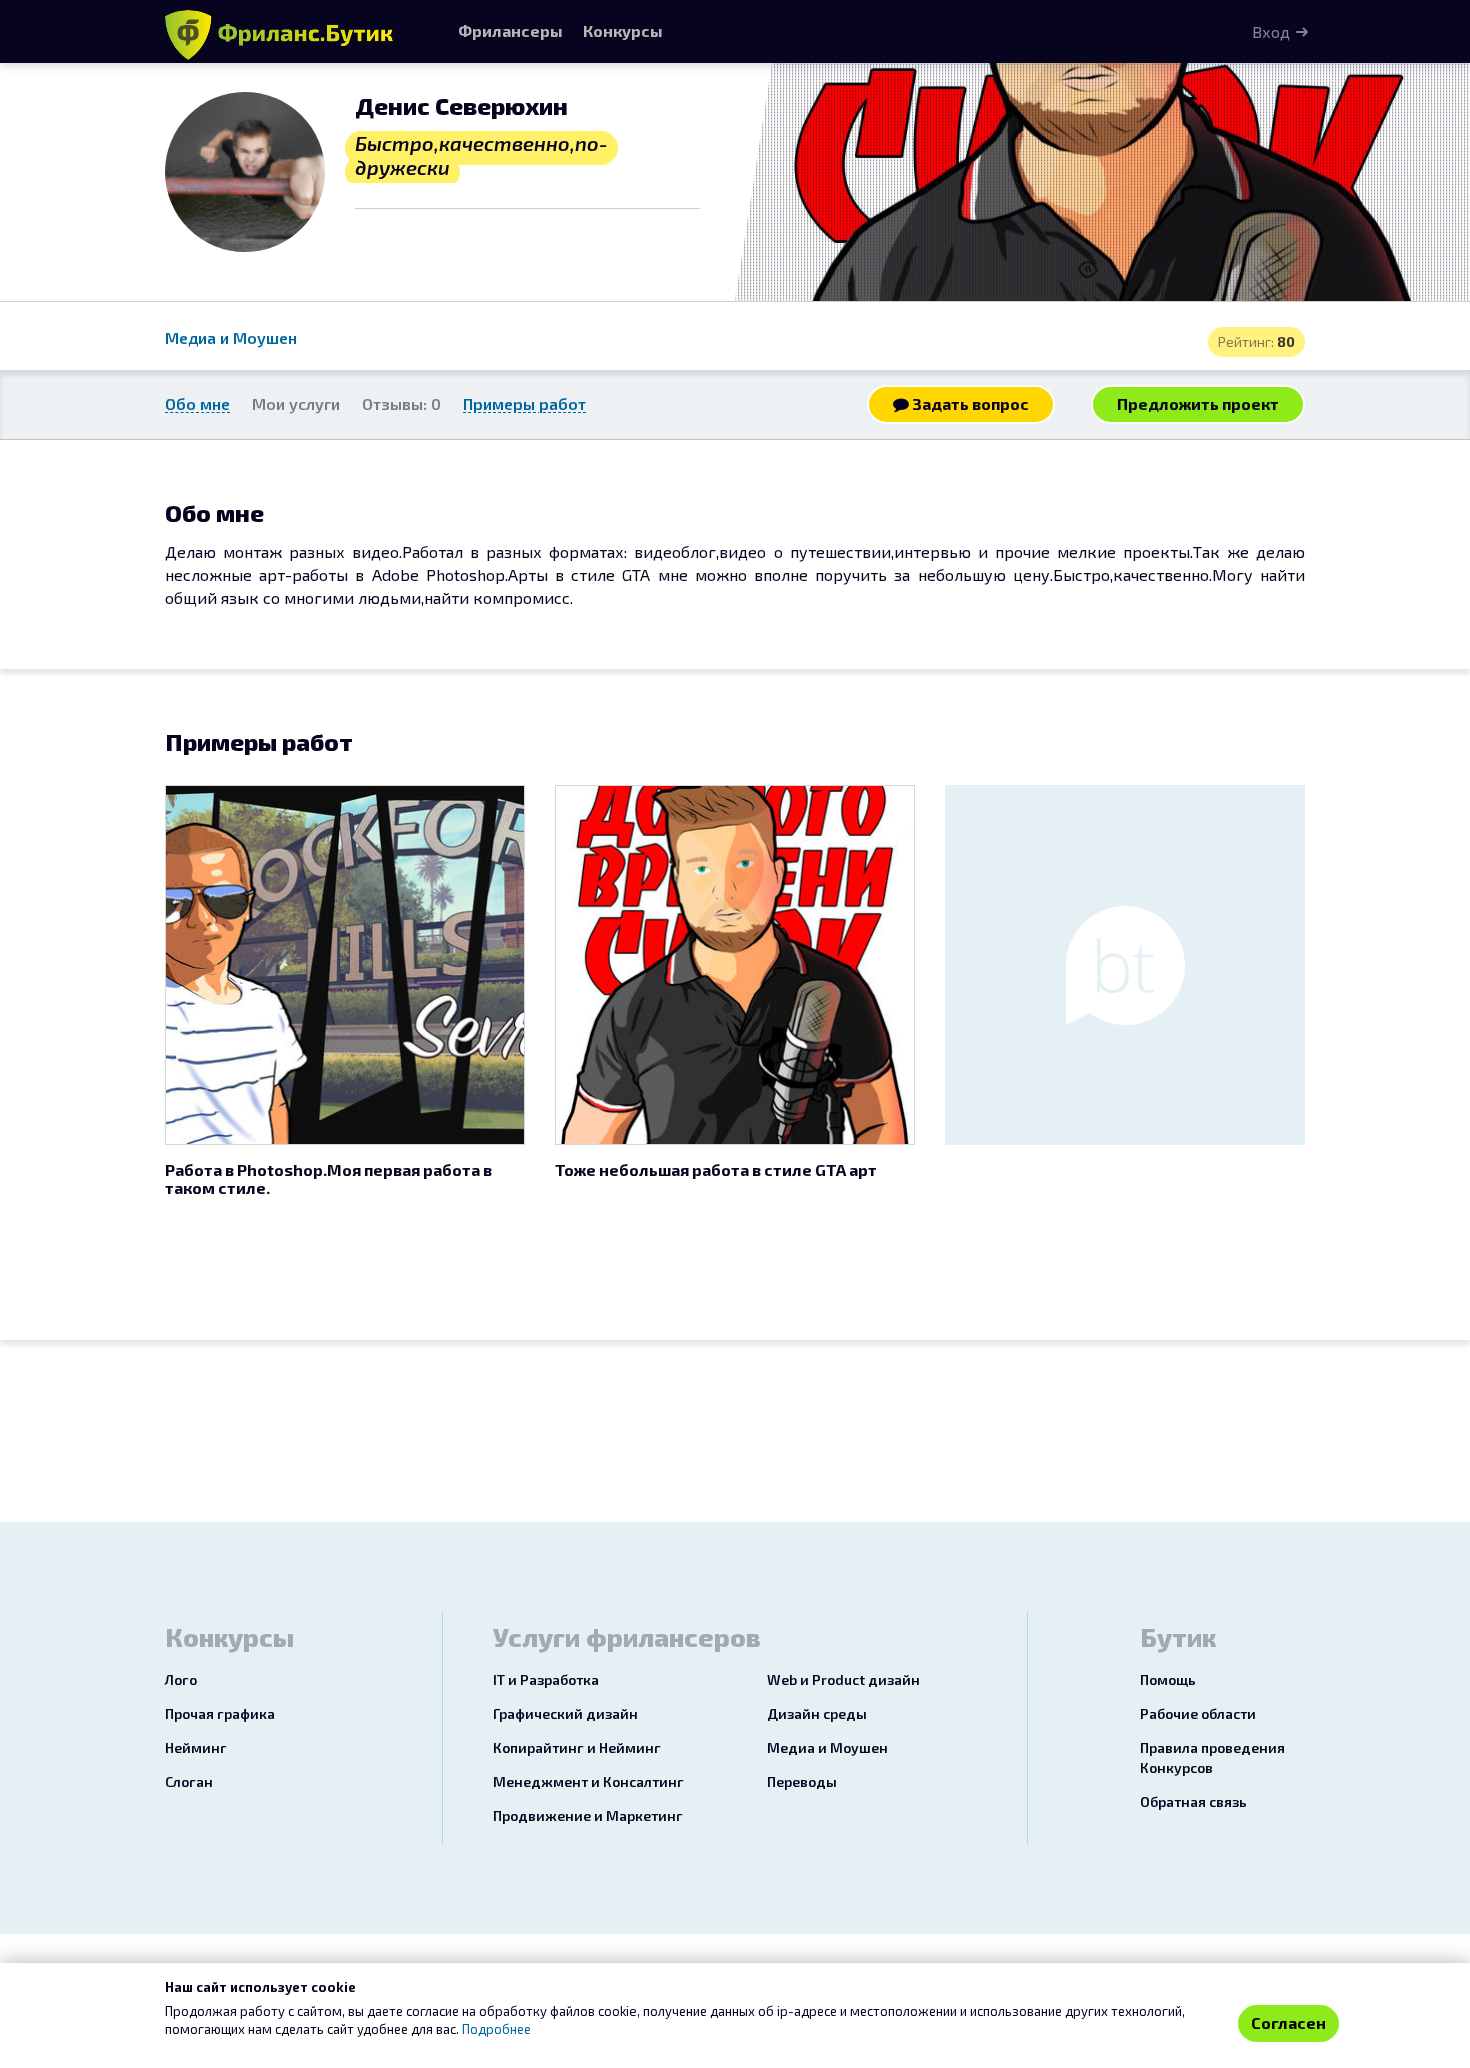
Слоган (189, 1781)
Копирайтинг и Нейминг (577, 1747)
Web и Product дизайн (843, 1679)
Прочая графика (220, 1713)
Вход (1271, 31)
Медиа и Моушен (231, 337)
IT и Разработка (546, 1679)
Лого (181, 1679)
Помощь (1168, 1679)
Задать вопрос (969, 403)
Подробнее (496, 2029)
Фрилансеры (510, 30)
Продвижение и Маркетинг (588, 1815)
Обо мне (197, 403)
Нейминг (196, 1747)
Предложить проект (1198, 403)
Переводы (802, 1781)
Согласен (1288, 2022)
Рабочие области (1198, 1713)
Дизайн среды (817, 1713)
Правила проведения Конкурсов (1212, 1757)
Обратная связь (1193, 1801)
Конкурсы (623, 30)
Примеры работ (524, 403)
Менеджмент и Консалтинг (588, 1781)
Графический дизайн (565, 1713)
